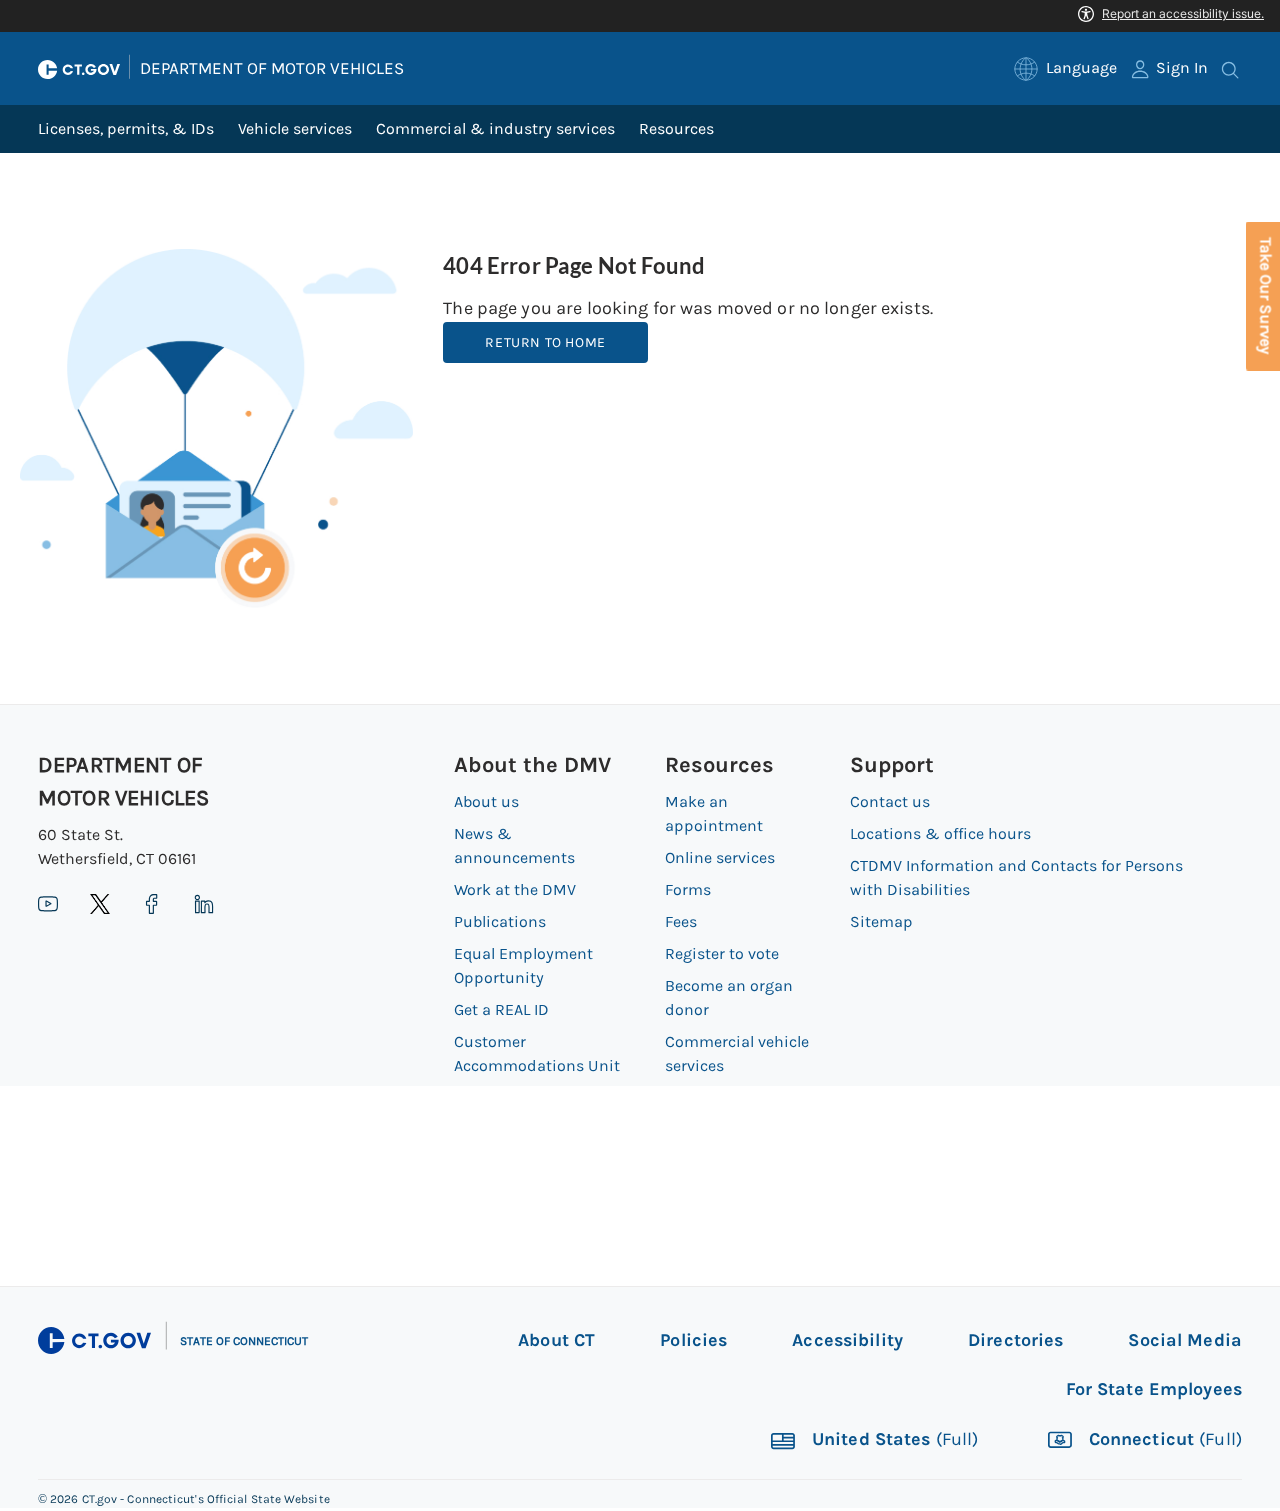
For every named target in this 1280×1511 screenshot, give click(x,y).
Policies (693, 1340)
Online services (720, 857)
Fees (681, 921)
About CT (556, 1340)
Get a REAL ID (501, 1009)
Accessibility (847, 1340)
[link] (1065, 68)
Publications (500, 921)
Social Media (1185, 1340)
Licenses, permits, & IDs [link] (126, 128)
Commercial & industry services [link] (495, 128)
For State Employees (1154, 1389)
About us (486, 801)
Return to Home (545, 342)
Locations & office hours (940, 833)
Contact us (890, 801)
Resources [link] (676, 128)
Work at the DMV (515, 889)
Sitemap (881, 921)
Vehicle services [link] (295, 128)
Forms (688, 889)
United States (893, 1440)
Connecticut (1163, 1440)
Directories (1015, 1340)
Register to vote (722, 953)
